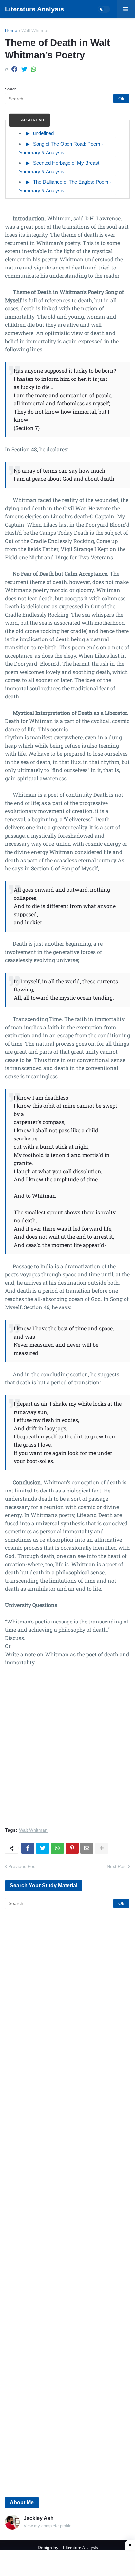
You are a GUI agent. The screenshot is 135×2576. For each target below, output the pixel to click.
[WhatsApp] (34, 69)
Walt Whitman (36, 30)
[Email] (87, 1848)
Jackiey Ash (39, 2518)
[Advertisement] (67, 1751)
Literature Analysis (34, 9)
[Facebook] (14, 69)
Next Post (117, 1866)
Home (11, 30)
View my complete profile (48, 2526)
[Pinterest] (72, 1848)
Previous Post (22, 1866)
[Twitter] (24, 69)
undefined (43, 133)
